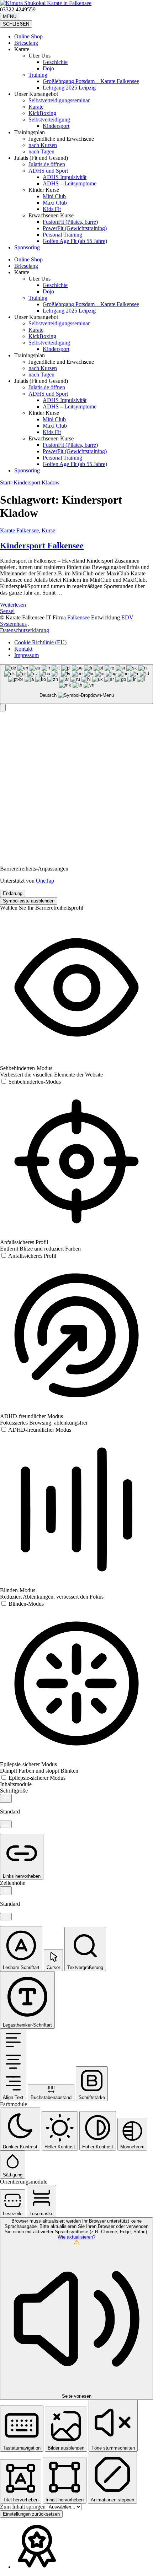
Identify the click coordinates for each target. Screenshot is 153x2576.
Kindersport (56, 126)
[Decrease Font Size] (6, 1824)
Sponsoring (27, 247)
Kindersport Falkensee (42, 546)
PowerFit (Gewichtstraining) (75, 228)
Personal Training (62, 235)
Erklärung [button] (13, 893)
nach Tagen (41, 151)
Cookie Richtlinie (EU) (40, 642)
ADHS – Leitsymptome (70, 183)
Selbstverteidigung (49, 120)
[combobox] (76, 684)
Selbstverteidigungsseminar (59, 100)
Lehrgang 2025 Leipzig (69, 88)
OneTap (45, 881)
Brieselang (26, 43)
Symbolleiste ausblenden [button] (29, 901)
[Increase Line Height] (6, 1891)
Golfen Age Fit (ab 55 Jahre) (75, 241)
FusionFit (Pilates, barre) (70, 222)
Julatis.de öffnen (47, 164)
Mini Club (54, 196)
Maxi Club (55, 203)
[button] (3, 708)
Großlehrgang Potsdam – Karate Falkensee (91, 81)
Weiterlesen (13, 605)
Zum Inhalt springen (23, 2507)
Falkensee (78, 617)
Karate (36, 107)
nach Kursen (43, 145)
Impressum (27, 655)
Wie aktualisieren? (76, 2237)
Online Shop (28, 36)
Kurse (48, 530)
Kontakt (23, 649)
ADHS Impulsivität (65, 177)
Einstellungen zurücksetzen (31, 2514)
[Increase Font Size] (6, 1798)
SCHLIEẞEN (16, 24)
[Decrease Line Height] (6, 1917)
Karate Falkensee (19, 530)
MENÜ (10, 17)
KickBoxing (42, 113)
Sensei (7, 611)
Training (38, 75)
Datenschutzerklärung (25, 630)
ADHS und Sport (48, 171)
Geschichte (55, 62)
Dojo (48, 68)
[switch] (30, 1082)
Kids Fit (52, 209)
